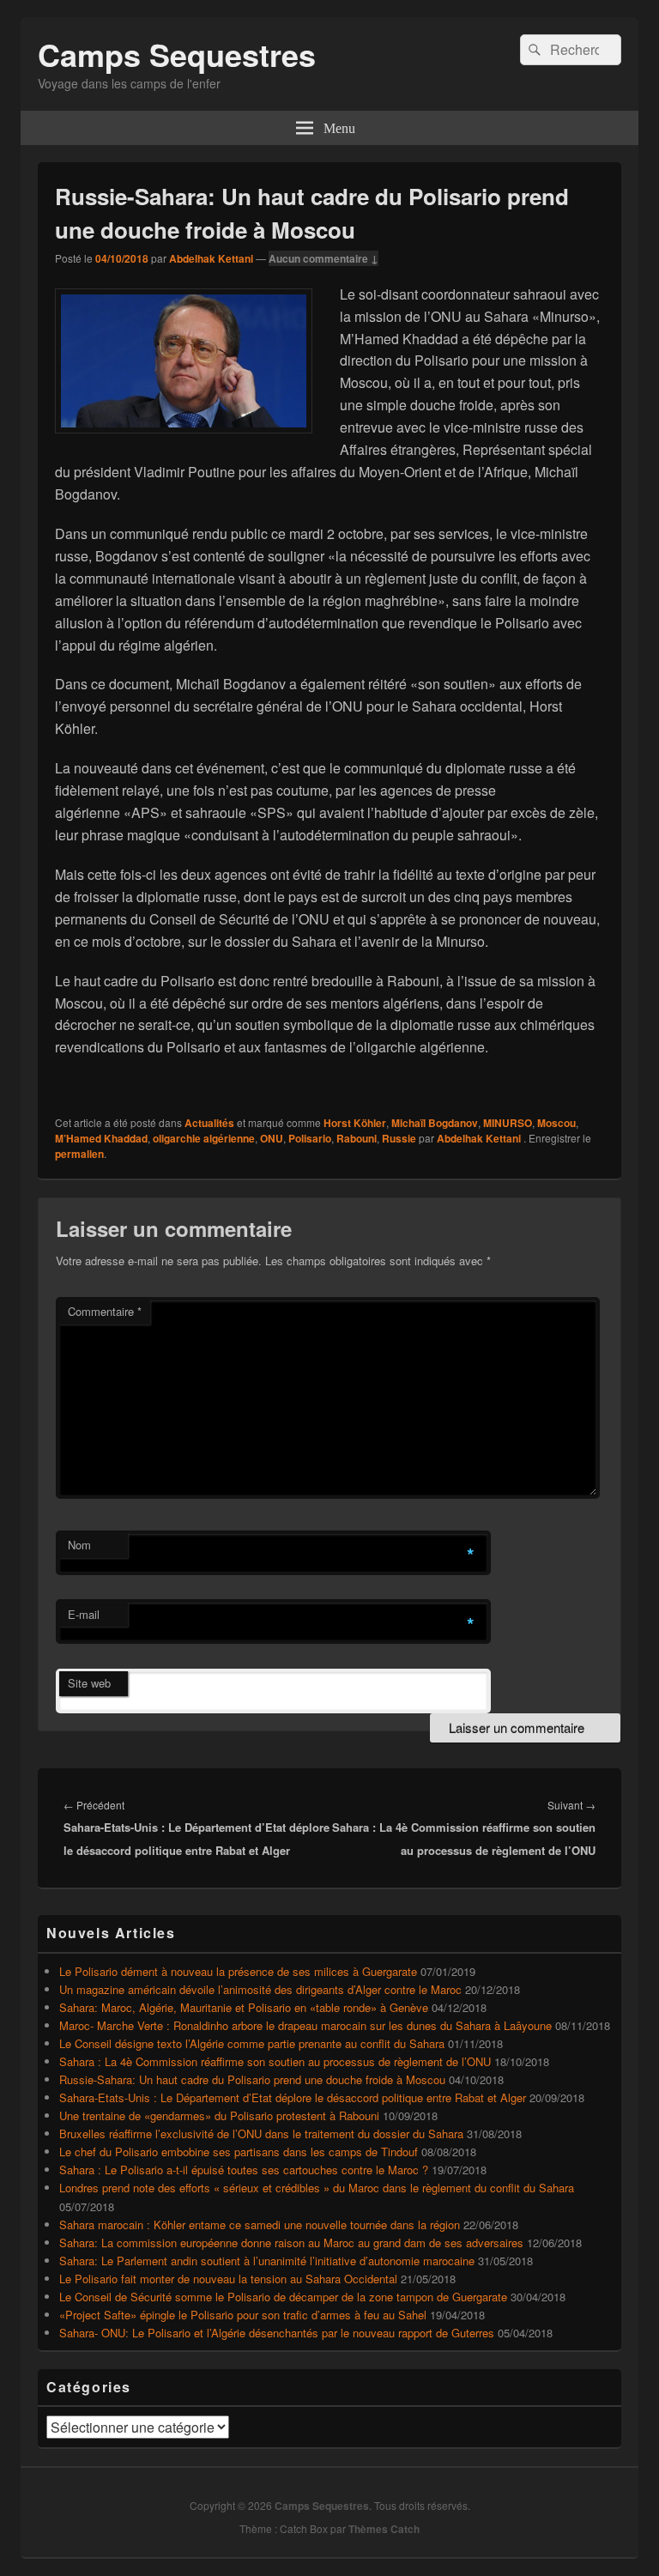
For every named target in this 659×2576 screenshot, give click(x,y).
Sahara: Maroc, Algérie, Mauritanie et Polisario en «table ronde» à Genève (244, 2007)
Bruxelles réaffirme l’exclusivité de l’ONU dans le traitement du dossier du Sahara (261, 2134)
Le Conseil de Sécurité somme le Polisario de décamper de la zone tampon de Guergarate (283, 2297)
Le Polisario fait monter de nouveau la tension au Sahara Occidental (228, 2279)
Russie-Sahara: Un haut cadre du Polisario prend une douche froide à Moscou (252, 2079)
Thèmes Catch (384, 2529)
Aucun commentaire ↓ (323, 258)
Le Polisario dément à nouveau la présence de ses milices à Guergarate (238, 1971)
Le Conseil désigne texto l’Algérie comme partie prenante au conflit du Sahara (252, 2043)
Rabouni (357, 1138)
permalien (79, 1154)
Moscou (556, 1123)
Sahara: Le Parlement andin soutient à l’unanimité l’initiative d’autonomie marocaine (267, 2261)
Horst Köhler (355, 1123)
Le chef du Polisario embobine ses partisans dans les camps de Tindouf (239, 2152)
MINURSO (508, 1123)
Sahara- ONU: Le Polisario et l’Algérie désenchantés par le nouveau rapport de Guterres (277, 2333)
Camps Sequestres (177, 54)
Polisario (310, 1138)
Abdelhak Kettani (211, 258)
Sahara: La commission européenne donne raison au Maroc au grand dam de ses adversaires (291, 2243)
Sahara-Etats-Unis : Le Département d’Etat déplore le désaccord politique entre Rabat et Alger (293, 2097)
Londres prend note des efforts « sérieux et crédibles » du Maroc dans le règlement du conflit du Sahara (317, 2188)
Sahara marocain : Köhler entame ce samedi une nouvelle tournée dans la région (260, 2224)
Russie (399, 1138)
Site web (89, 1683)
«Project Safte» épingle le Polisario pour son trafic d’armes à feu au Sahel (243, 2315)
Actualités (209, 1123)
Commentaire (105, 1311)
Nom (79, 1545)
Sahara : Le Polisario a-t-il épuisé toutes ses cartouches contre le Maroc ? (244, 2170)
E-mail (84, 1614)
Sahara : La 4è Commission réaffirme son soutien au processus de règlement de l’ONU (275, 2061)
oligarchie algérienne (204, 1138)
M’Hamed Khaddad (101, 1138)
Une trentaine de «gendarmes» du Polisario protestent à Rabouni (219, 2115)
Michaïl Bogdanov (435, 1123)
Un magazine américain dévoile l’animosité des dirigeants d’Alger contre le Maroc (260, 1989)
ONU (272, 1138)
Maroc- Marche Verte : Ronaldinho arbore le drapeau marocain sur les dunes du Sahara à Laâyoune (305, 2025)
